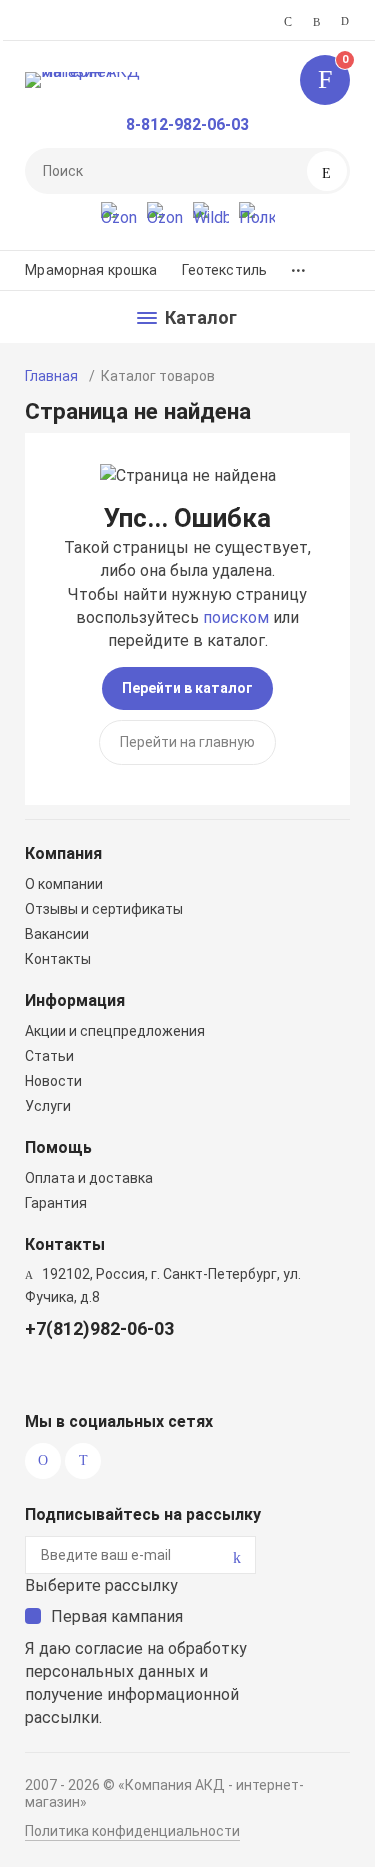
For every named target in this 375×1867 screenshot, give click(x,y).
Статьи (49, 1056)
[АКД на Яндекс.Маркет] (119, 220)
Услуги (48, 1106)
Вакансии (57, 934)
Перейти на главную (187, 742)
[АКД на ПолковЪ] (257, 220)
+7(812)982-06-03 (99, 1328)
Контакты (58, 959)
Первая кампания (117, 1616)
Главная (51, 376)
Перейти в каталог (187, 688)
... (298, 265)
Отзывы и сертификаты (104, 909)
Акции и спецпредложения (115, 1031)
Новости (53, 1081)
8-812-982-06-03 (187, 124)
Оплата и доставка (89, 1178)
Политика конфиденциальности (132, 1831)
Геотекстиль (225, 270)
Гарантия (56, 1203)
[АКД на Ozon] (165, 220)
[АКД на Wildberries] (211, 220)
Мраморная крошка (91, 270)
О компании (64, 884)
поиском (236, 617)
